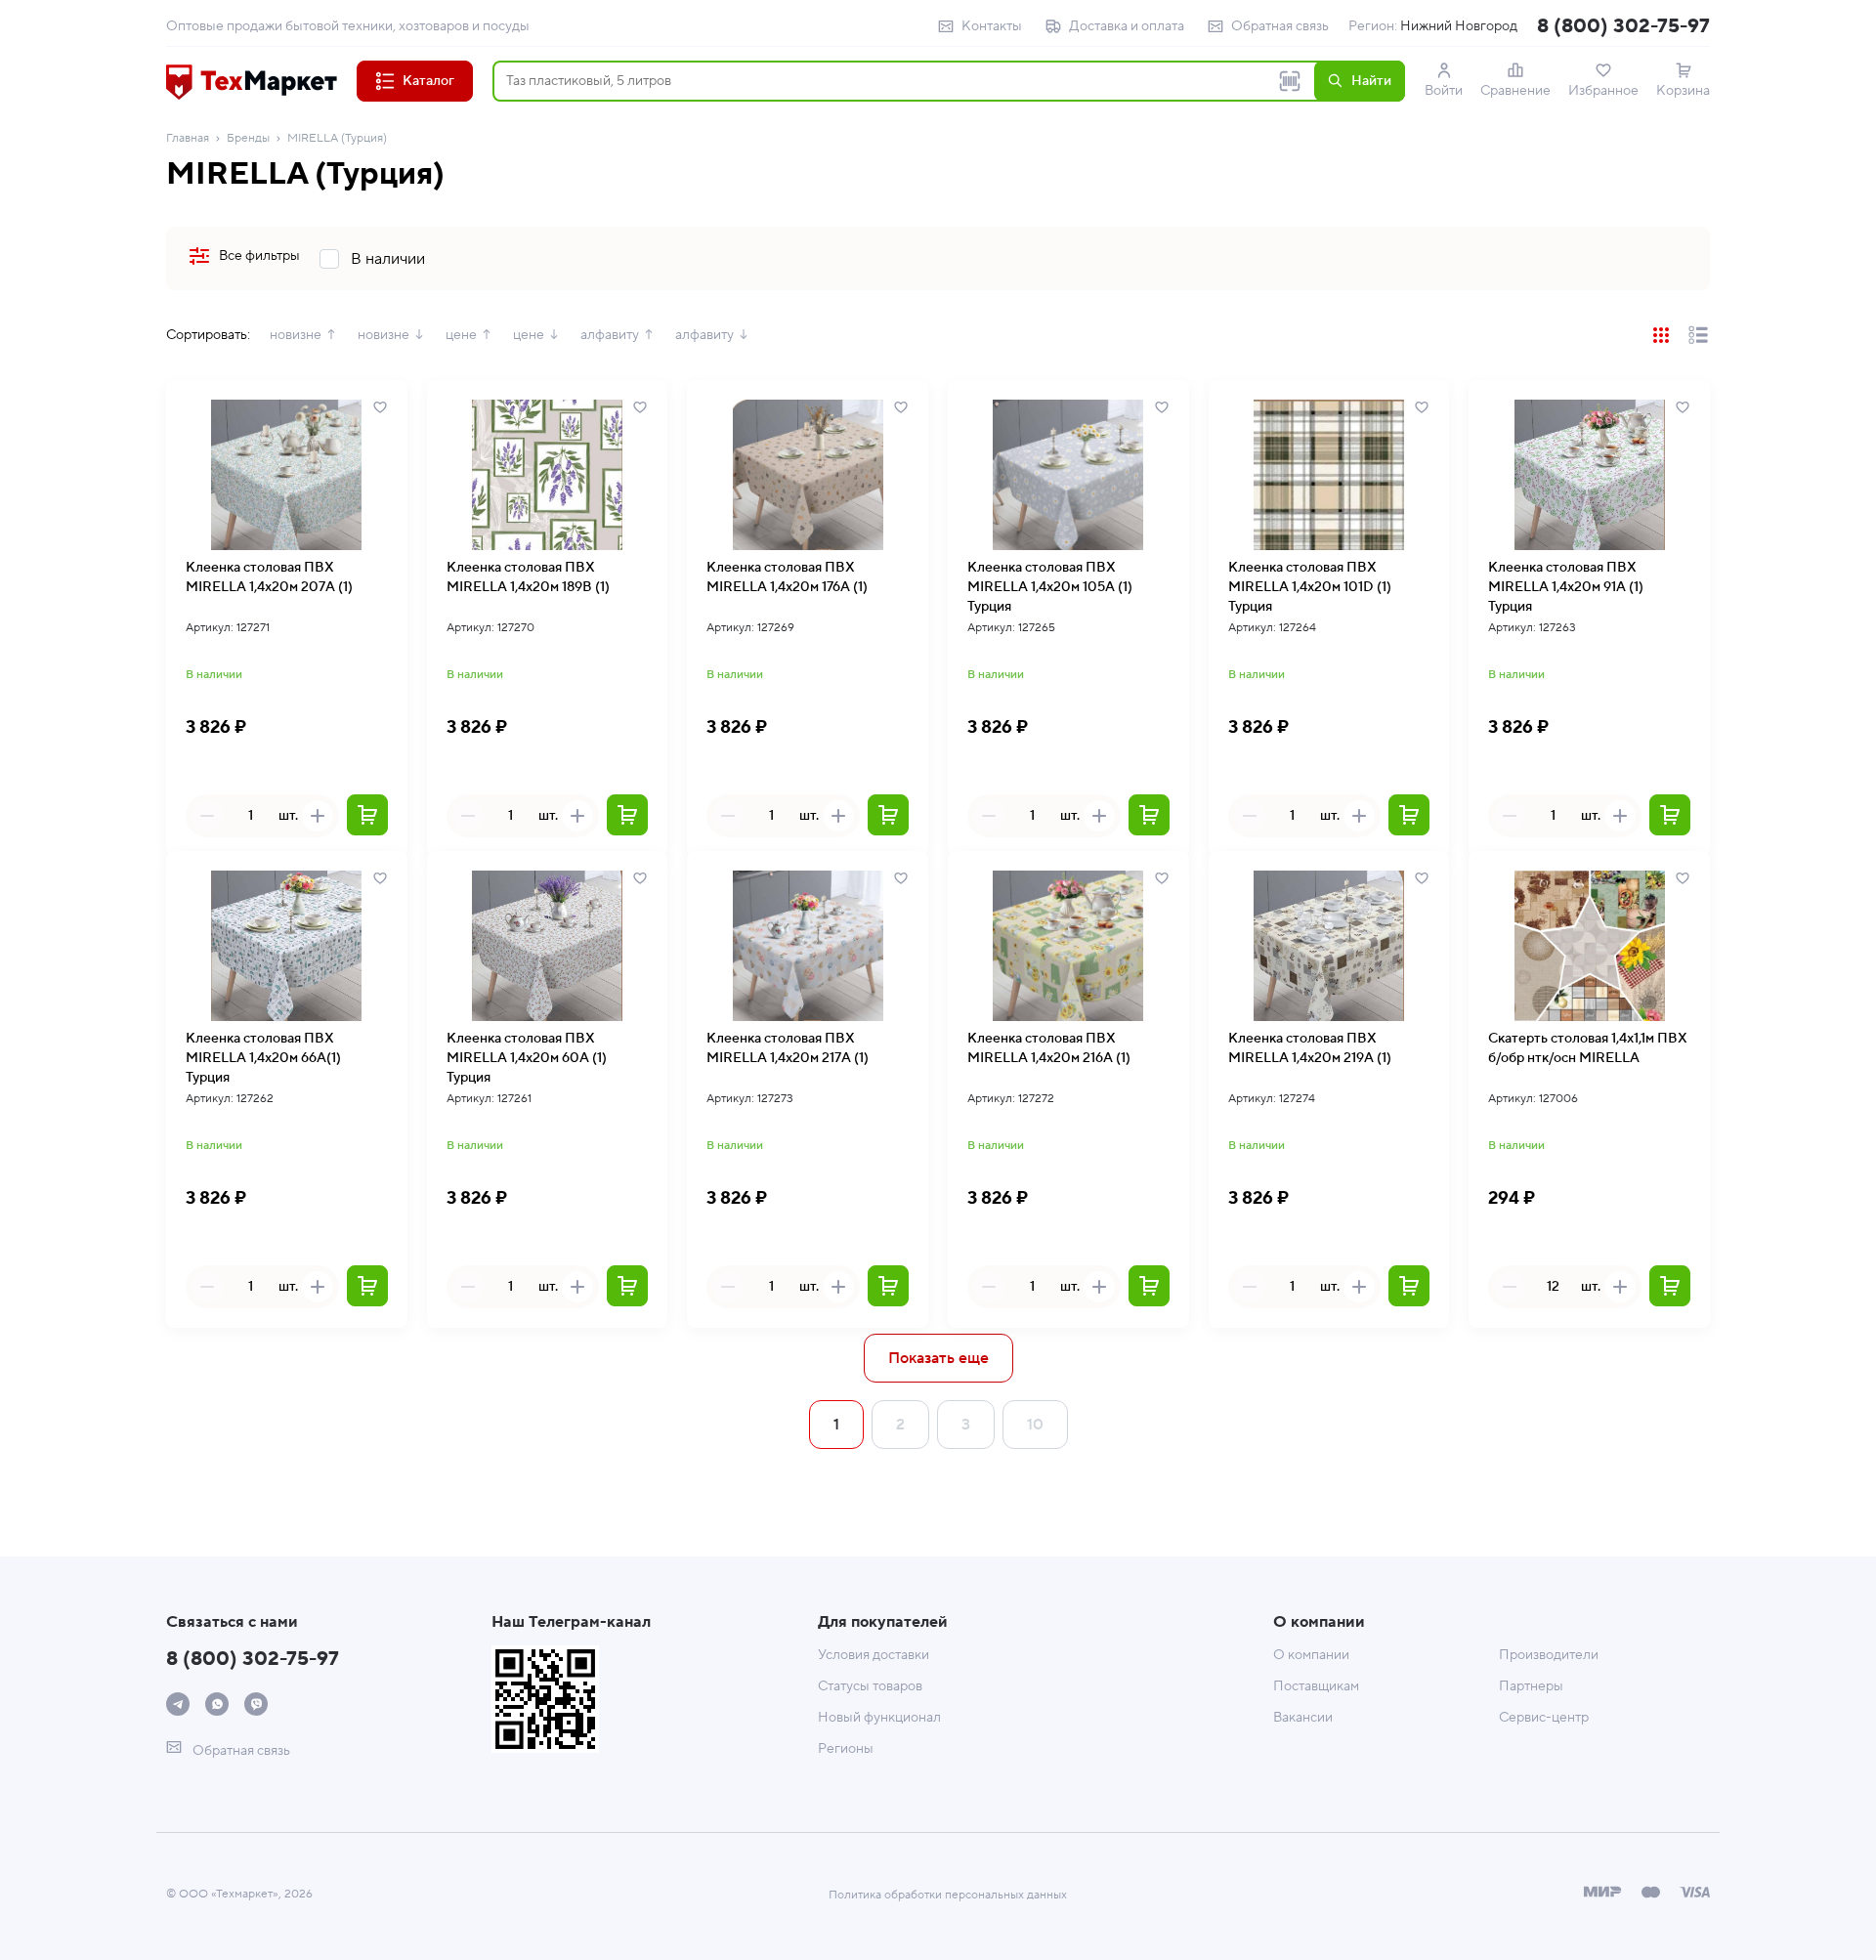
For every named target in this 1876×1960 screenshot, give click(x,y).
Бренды (248, 138)
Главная (188, 138)
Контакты (992, 26)
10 (1035, 1425)
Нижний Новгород (1459, 26)
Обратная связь (1280, 26)
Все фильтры (259, 256)
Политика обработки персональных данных (948, 1895)
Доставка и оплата (1127, 26)
